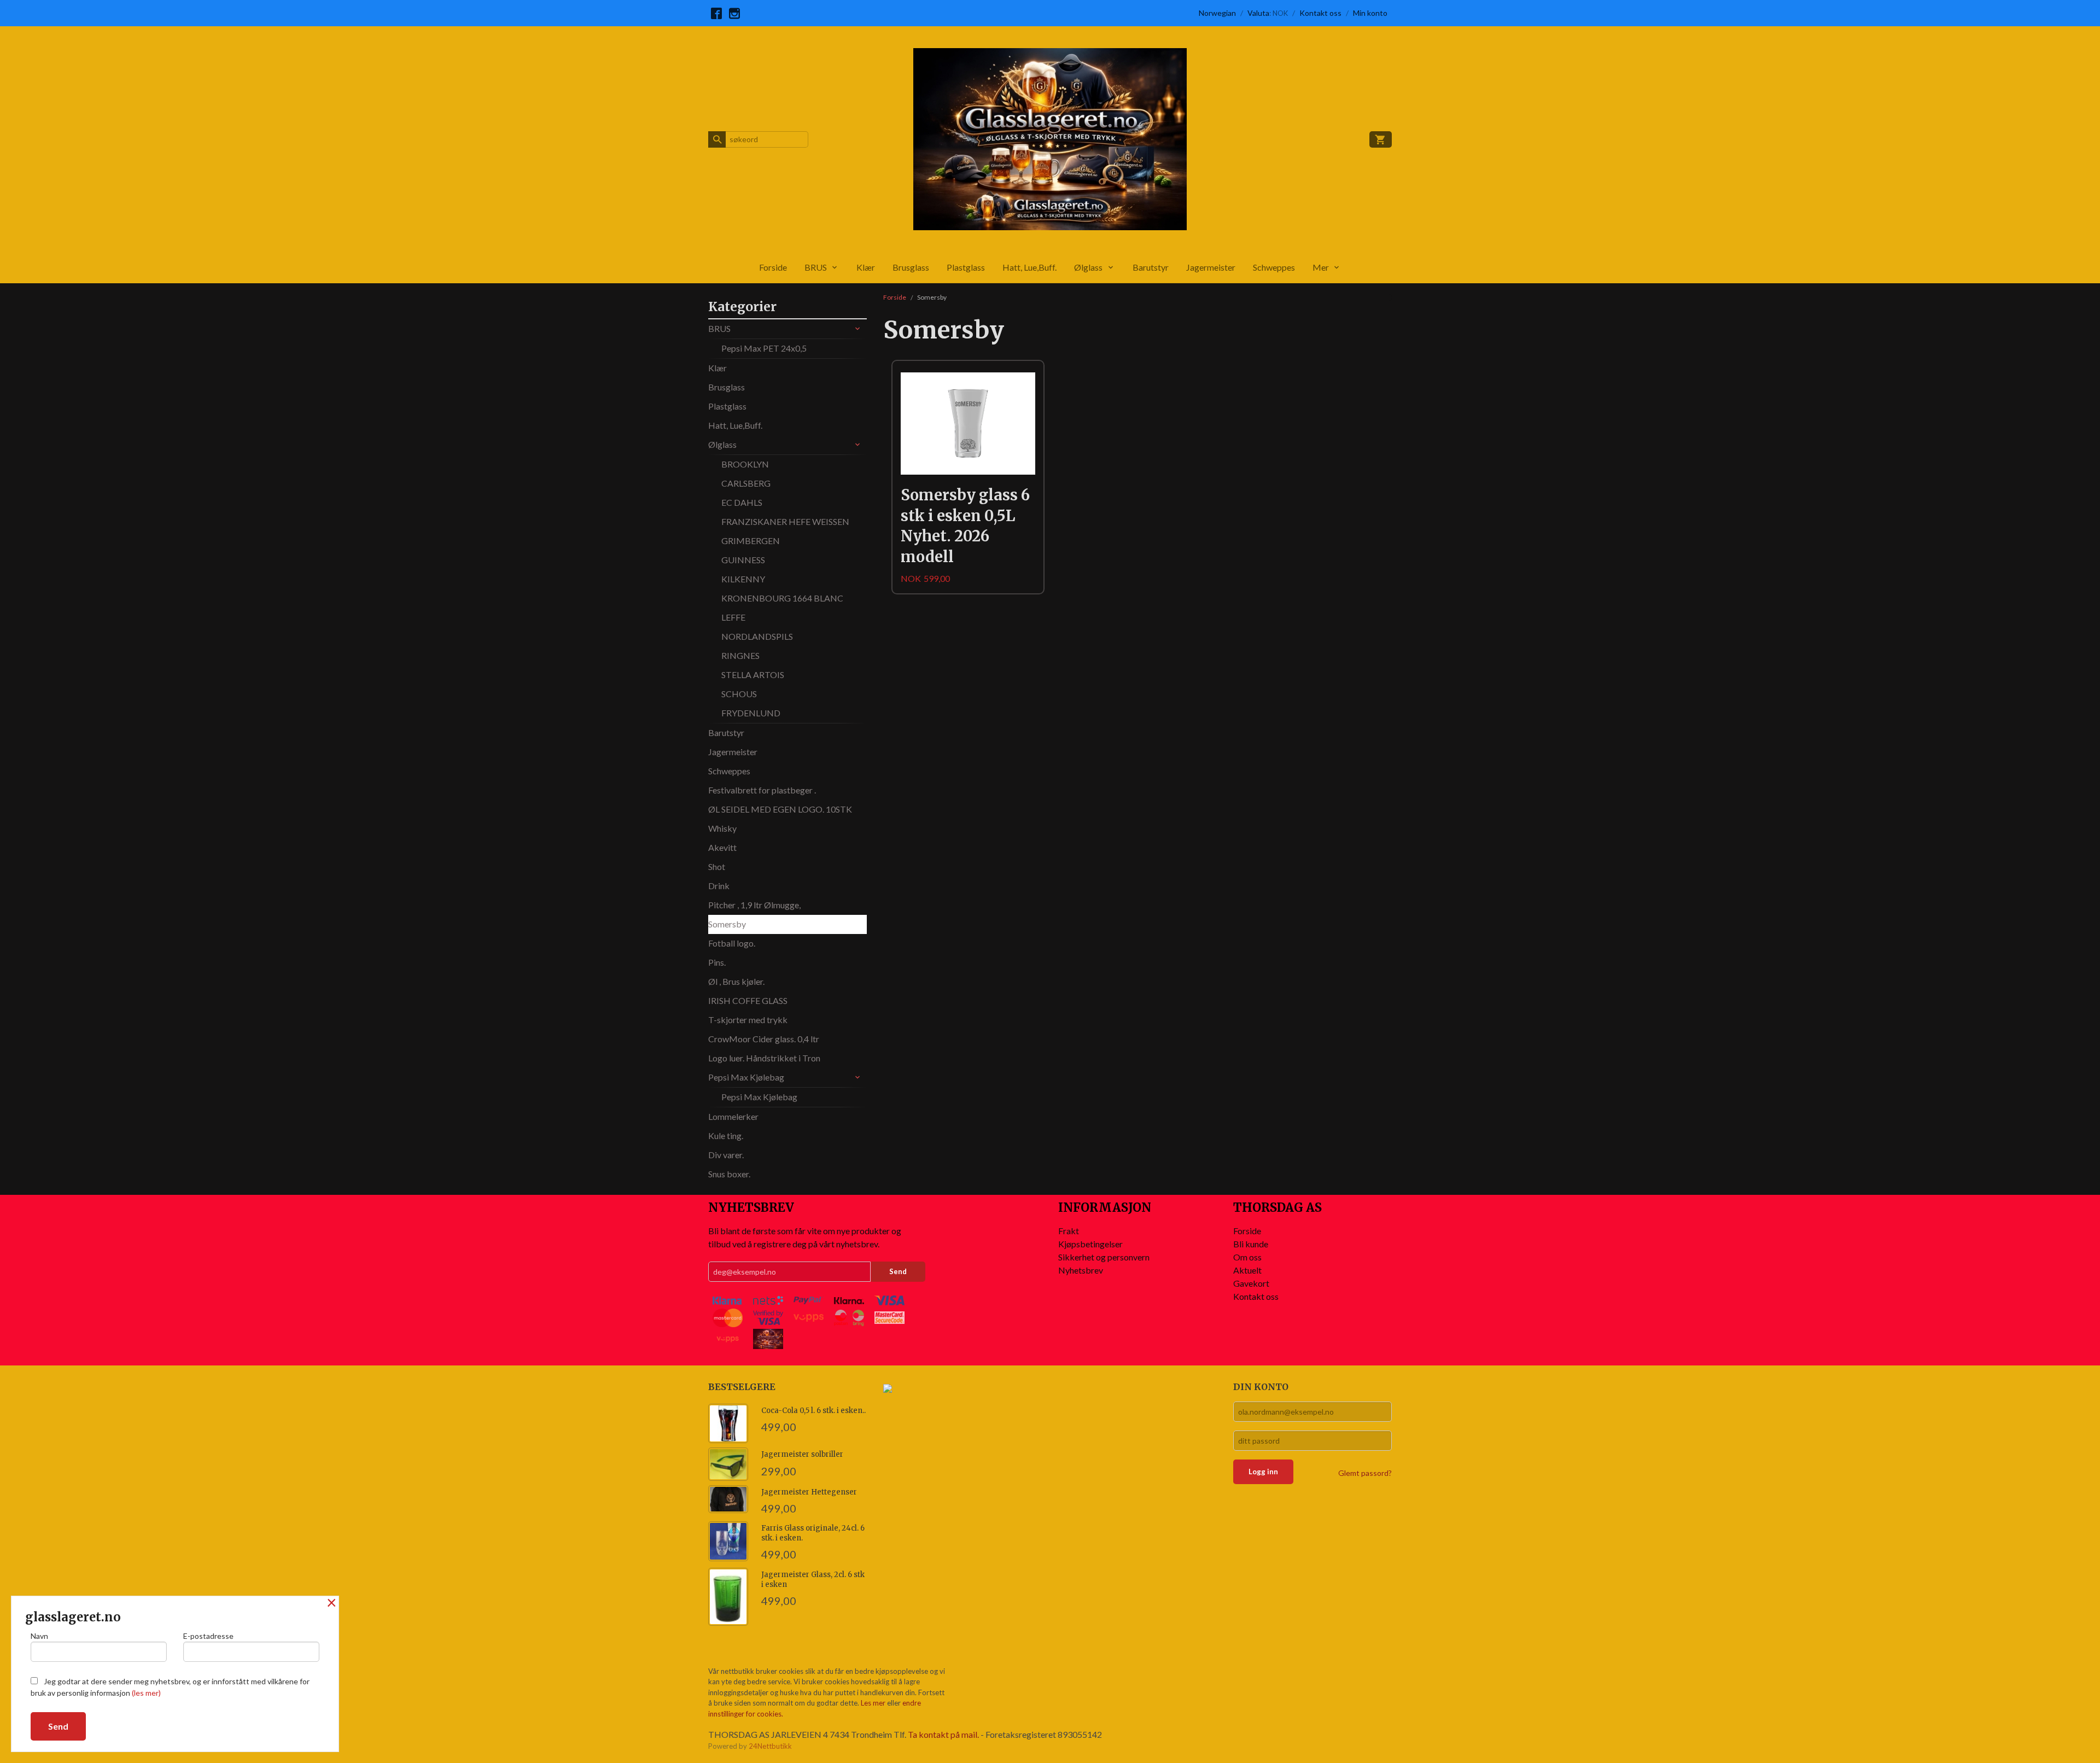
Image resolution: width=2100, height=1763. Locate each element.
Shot (717, 866)
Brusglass (911, 267)
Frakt (1069, 1231)
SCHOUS (739, 694)
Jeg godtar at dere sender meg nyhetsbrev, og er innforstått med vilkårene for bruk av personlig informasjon (170, 1687)
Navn (39, 1636)
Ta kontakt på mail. (943, 1734)
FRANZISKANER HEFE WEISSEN (785, 521)
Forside (773, 267)
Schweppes (1274, 267)
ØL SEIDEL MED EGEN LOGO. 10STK (780, 809)
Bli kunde (1251, 1244)
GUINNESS (743, 560)
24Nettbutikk (770, 1746)
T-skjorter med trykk (748, 1020)
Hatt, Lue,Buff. (1029, 267)
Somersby (727, 924)
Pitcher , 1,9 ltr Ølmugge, (754, 905)
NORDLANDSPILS (757, 636)
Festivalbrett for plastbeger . (762, 790)
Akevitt (722, 847)
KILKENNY (743, 579)
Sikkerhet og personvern (1104, 1257)
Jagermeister (1211, 267)
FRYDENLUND (751, 713)
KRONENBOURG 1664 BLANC (782, 598)
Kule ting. (726, 1136)
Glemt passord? (1365, 1473)
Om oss (1247, 1257)
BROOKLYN (745, 464)
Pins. (717, 962)
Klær (866, 267)
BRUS (816, 267)
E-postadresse (208, 1636)
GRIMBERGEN (751, 541)
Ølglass (1088, 267)
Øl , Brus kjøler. (736, 981)
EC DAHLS (742, 502)
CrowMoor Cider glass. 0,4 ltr (764, 1039)
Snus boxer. (729, 1174)
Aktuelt (1247, 1270)
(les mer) (146, 1693)
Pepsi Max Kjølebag (746, 1077)
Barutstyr (1151, 267)
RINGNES (740, 655)
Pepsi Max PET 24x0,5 (764, 348)
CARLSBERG (746, 483)
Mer (1321, 267)
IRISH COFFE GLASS (748, 1000)
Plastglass (966, 267)
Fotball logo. (732, 943)
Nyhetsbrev (1081, 1270)
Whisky (722, 828)
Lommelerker (733, 1116)
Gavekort (1251, 1283)
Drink (719, 886)
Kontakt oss (1256, 1296)
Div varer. (726, 1155)
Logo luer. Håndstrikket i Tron (764, 1058)
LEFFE (733, 617)
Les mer (874, 1703)
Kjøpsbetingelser (1090, 1244)
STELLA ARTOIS (753, 675)
